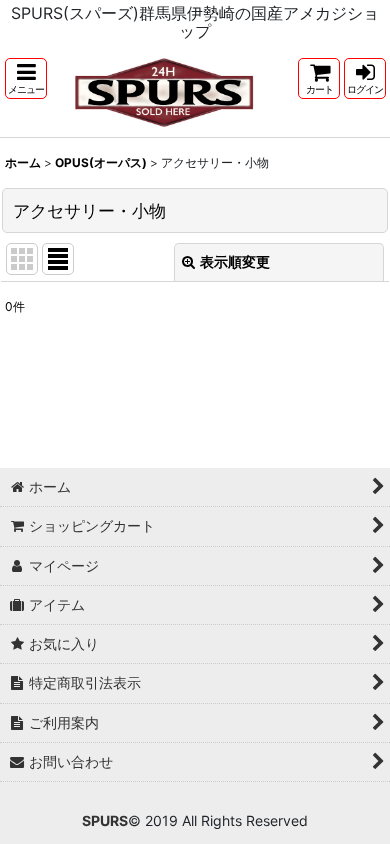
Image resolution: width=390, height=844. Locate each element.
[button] (26, 78)
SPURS (105, 820)
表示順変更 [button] (235, 261)
